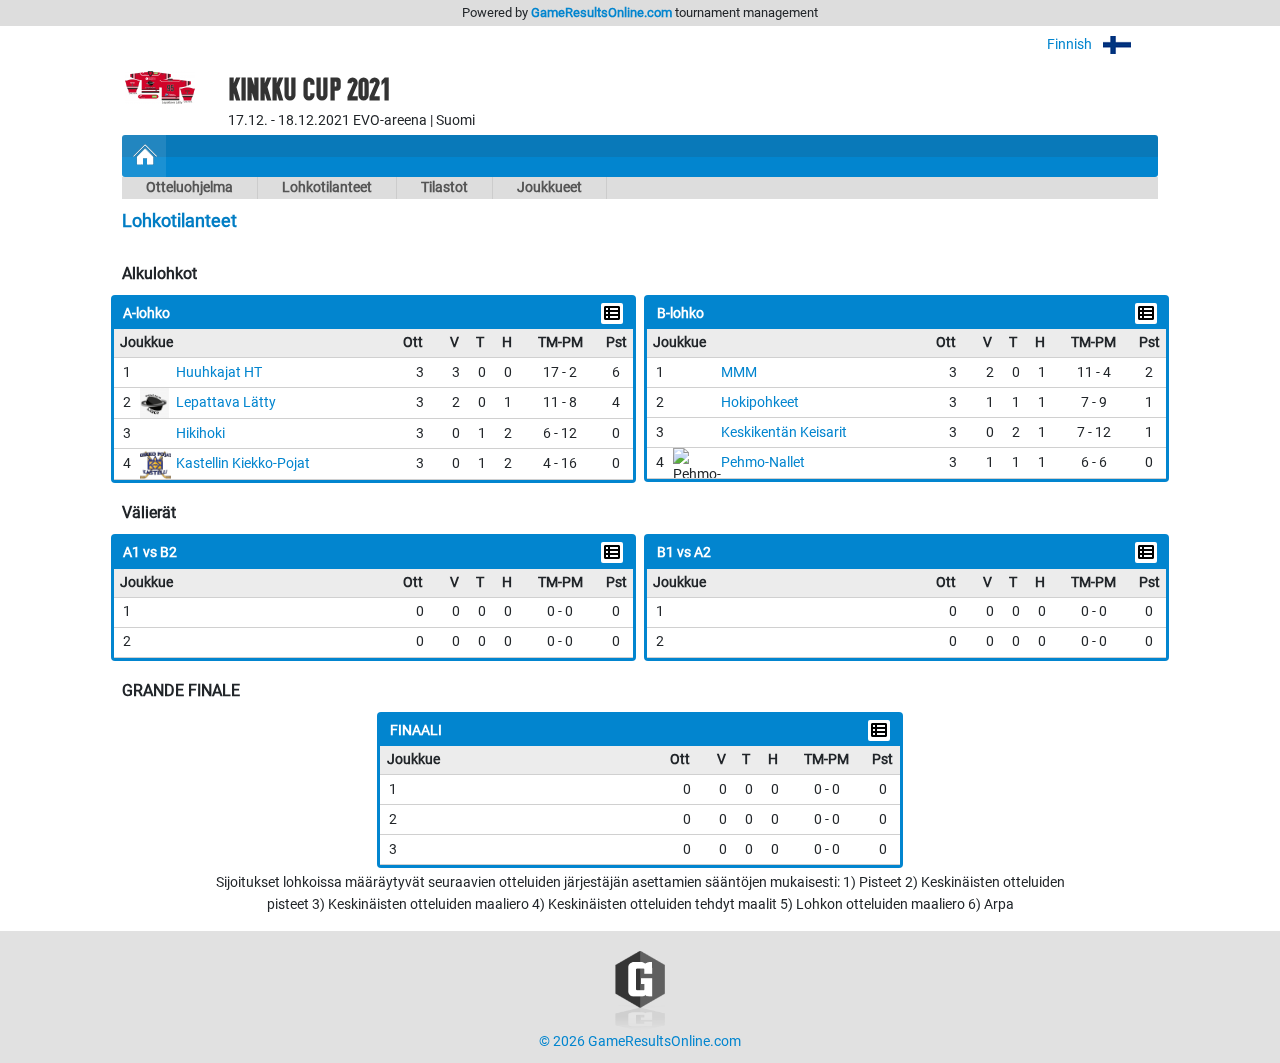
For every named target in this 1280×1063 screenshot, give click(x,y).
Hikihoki (200, 433)
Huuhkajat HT (219, 372)
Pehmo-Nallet (763, 462)
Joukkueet (549, 187)
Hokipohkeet (760, 402)
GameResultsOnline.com (601, 12)
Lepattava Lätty (226, 402)
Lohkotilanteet (327, 187)
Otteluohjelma (189, 187)
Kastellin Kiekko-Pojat (243, 463)
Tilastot (444, 187)
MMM (739, 372)
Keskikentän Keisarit (784, 432)
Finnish (1071, 44)
